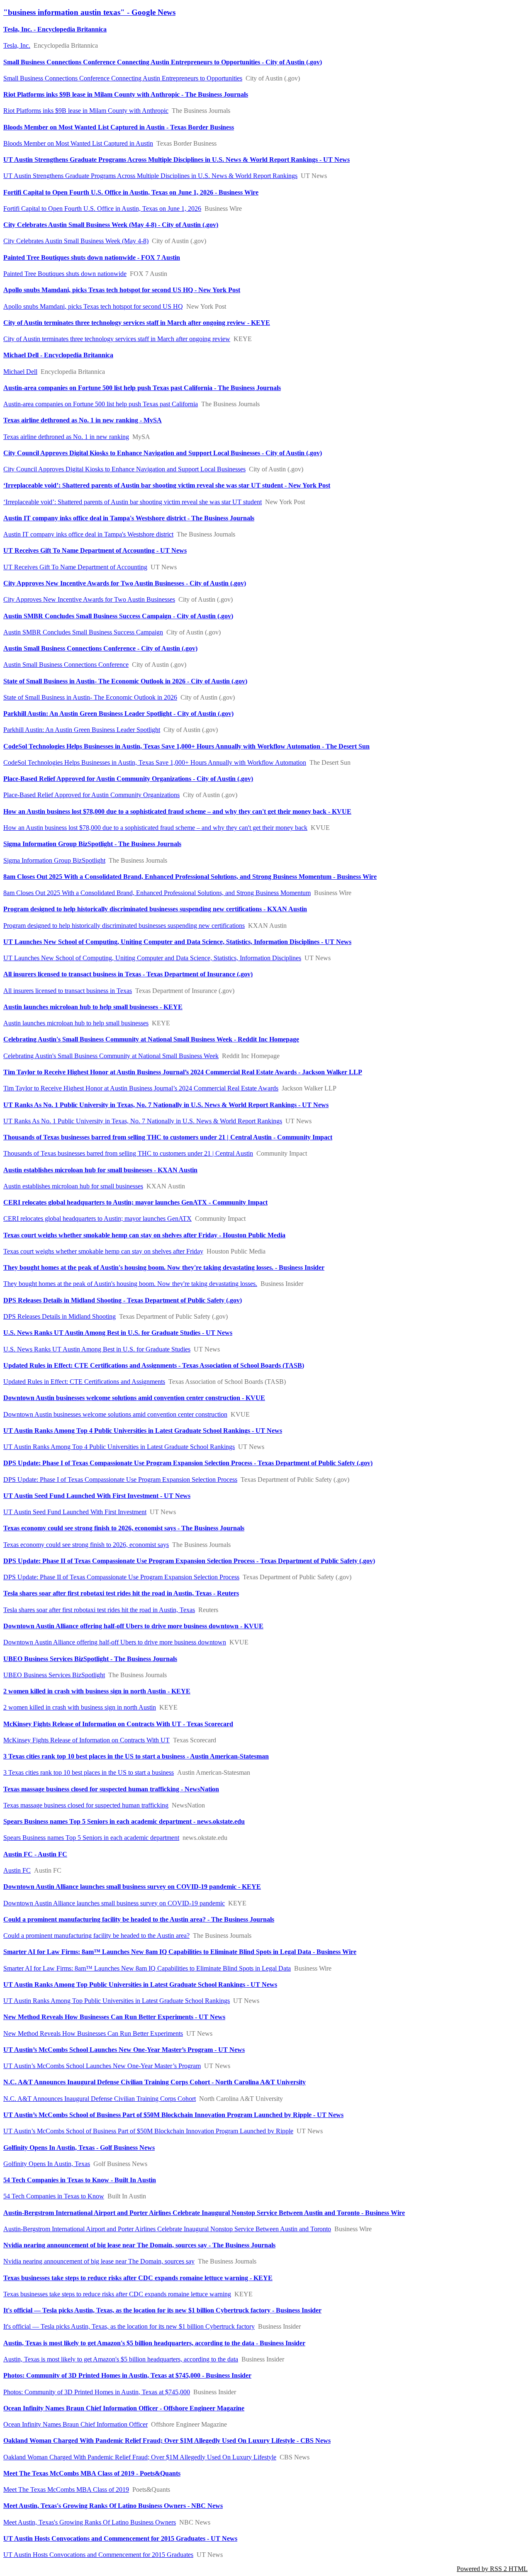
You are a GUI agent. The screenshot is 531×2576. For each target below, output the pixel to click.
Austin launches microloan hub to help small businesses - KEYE (93, 1007)
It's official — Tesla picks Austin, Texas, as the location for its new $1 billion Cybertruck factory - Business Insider (162, 2310)
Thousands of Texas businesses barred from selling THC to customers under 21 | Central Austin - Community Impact (168, 1137)
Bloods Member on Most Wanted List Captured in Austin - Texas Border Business (119, 127)
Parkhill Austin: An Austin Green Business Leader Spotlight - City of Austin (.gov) (118, 714)
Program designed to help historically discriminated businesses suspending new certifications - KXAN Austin (155, 909)
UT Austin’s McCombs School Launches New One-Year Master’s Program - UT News (124, 2050)
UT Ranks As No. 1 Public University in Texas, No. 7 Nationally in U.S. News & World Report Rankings (143, 1121)
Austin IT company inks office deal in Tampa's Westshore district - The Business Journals (129, 518)
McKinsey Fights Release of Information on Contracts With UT (86, 1740)
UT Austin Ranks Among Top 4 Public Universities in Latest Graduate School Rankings (119, 1447)
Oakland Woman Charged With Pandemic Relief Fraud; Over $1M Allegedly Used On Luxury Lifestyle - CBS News (167, 2441)
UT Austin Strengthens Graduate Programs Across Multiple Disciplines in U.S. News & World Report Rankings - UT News (177, 160)
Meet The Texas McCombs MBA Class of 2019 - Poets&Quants (92, 2473)
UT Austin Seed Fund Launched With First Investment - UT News (97, 1496)
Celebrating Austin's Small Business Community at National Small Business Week (111, 1056)
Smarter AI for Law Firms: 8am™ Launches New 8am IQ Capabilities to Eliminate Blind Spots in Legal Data (147, 1968)
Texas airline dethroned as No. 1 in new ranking (66, 437)
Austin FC (17, 1870)
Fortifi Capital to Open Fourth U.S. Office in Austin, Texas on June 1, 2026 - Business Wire (131, 192)
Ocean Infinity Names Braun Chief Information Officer (76, 2424)
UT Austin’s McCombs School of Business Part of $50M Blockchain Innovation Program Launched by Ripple (148, 2131)
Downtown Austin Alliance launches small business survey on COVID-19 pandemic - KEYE (132, 1887)
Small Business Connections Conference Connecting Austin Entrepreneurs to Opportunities (123, 78)
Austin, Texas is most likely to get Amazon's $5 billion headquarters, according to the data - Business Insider (154, 2343)
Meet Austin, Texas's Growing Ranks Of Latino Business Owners (90, 2522)
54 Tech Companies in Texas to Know (54, 2196)
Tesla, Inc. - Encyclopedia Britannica (55, 29)
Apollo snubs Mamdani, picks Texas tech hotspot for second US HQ (93, 306)
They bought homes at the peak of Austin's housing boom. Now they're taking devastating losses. (130, 1284)
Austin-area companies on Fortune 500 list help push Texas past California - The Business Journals (142, 388)
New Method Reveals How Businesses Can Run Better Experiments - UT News (114, 2017)
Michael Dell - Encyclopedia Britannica (58, 355)
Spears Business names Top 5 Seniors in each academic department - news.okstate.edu (124, 1821)
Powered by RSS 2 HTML (492, 2569)
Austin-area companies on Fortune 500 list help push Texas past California (101, 404)
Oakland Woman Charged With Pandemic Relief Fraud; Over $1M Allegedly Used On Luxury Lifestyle (140, 2457)
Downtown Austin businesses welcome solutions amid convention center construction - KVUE (134, 1398)
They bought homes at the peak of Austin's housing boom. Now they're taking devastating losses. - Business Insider (164, 1267)
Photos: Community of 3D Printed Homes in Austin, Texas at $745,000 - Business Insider (127, 2375)
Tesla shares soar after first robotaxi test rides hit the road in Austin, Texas (99, 1610)
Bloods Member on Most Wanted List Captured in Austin (78, 143)
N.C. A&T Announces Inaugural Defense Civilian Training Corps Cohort (100, 2099)
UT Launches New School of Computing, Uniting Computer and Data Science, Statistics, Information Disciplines (152, 958)
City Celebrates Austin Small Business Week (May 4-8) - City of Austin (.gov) (111, 225)
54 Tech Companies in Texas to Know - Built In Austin (80, 2180)
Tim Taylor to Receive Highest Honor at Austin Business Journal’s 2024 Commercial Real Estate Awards (141, 1088)
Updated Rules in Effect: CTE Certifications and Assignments (84, 1382)
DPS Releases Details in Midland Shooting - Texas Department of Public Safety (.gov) (123, 1300)
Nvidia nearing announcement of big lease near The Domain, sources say (99, 2261)
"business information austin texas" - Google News (89, 12)
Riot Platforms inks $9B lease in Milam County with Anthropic (86, 111)
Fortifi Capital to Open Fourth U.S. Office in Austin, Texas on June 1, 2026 (102, 209)
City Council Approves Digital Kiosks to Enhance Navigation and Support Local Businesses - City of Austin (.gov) (163, 453)
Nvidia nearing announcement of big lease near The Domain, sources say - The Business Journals (139, 2245)
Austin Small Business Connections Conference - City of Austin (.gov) (100, 648)
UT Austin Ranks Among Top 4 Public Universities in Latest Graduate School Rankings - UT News (143, 1431)
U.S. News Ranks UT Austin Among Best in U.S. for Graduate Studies (97, 1349)
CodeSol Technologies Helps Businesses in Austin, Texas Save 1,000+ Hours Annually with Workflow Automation (155, 762)
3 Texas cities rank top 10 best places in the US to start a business (89, 1772)
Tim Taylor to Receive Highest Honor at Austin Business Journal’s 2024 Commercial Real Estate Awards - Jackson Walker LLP (183, 1072)
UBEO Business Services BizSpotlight (54, 1675)
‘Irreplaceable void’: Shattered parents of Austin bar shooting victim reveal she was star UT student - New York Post (167, 485)
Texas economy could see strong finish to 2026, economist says (86, 1545)
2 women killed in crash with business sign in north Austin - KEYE (97, 1691)
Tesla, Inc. (17, 45)
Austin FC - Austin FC (35, 1854)
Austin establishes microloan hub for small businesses (73, 1186)
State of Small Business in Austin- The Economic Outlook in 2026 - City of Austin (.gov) (125, 681)
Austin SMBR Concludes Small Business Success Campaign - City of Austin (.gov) (118, 616)
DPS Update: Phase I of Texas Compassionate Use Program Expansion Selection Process (120, 1479)
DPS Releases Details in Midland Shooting (60, 1316)
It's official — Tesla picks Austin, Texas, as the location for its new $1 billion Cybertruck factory (129, 2326)
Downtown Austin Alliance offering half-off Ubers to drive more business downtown (115, 1642)
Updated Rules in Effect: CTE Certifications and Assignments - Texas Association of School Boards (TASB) (154, 1365)
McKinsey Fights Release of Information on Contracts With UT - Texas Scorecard (118, 1724)
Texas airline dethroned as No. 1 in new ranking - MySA (83, 420)
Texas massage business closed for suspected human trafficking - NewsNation (111, 1789)
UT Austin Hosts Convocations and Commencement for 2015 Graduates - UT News (120, 2538)
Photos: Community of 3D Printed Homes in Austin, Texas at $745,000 (97, 2392)
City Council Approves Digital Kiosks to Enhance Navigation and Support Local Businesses (124, 469)
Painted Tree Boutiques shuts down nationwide (65, 274)
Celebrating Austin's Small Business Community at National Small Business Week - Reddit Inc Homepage (151, 1039)
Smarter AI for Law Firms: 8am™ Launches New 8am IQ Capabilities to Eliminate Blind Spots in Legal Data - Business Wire (180, 1952)
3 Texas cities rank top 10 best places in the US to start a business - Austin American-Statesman (136, 1756)
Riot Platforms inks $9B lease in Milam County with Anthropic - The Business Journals (126, 94)
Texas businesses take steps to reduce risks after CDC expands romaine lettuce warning (117, 2294)
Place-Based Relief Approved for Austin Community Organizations (91, 795)
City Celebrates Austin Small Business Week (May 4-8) (76, 241)
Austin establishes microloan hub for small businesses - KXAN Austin (100, 1170)
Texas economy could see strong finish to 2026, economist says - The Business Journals (124, 1528)
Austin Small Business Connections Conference (66, 665)
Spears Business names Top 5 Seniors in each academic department (91, 1838)
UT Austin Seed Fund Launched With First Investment (75, 1512)
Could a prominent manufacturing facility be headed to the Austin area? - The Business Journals (139, 1919)
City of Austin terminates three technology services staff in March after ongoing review (117, 339)
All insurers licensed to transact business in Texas (68, 991)
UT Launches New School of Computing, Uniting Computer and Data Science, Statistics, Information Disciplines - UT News (177, 942)
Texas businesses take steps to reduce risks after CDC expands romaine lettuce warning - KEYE (138, 2278)
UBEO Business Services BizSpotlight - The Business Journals (90, 1659)
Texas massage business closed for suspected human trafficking (86, 1805)
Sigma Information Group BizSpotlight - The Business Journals (92, 844)
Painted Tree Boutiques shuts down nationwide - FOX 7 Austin (92, 257)
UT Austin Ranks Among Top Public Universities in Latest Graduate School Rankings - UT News (140, 1984)
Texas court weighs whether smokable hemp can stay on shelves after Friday (103, 1251)
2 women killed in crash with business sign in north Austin (80, 1707)
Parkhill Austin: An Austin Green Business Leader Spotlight (82, 730)
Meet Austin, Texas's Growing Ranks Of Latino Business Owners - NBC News (113, 2506)
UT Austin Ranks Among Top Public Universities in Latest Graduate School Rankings (117, 2001)
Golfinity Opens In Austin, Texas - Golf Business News (79, 2148)
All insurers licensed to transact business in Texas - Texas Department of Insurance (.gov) (128, 974)
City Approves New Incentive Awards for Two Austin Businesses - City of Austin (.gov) (125, 583)
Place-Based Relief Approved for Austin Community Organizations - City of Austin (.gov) (128, 779)
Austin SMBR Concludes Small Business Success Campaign (83, 632)
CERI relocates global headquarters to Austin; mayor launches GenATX (97, 1218)
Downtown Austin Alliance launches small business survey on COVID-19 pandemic (114, 1903)
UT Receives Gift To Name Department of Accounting (75, 567)
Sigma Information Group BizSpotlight (54, 860)
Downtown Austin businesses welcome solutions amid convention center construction (115, 1414)
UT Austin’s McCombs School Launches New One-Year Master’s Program (102, 2066)
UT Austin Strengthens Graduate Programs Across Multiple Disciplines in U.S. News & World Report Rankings (150, 176)
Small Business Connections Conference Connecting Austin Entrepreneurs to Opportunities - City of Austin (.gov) (163, 62)
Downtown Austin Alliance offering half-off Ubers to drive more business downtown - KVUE (133, 1626)
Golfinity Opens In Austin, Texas (47, 2164)
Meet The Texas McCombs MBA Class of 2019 (66, 2489)
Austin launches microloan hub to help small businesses (76, 1023)
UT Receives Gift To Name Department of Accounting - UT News (95, 550)
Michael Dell (20, 372)
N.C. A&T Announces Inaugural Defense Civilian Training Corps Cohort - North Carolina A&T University (155, 2082)
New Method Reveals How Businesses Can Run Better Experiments (93, 2033)
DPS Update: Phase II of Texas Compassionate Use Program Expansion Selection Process (121, 1577)
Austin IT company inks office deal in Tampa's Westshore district (88, 534)
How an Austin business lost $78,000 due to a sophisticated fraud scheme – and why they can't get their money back (155, 828)
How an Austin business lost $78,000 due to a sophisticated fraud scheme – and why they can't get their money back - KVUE (177, 811)
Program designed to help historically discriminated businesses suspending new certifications (124, 926)
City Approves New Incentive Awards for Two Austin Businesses (89, 599)
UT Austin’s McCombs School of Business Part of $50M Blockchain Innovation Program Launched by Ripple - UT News (173, 2115)
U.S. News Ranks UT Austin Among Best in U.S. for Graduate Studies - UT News (118, 1333)
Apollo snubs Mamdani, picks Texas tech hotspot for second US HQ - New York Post (122, 290)
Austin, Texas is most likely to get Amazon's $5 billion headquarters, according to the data (121, 2359)
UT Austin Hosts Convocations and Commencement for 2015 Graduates (98, 2555)
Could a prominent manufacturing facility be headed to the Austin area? (96, 1936)
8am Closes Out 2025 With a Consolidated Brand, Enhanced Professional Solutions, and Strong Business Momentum (157, 893)
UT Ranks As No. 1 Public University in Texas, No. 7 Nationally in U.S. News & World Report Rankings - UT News (166, 1105)
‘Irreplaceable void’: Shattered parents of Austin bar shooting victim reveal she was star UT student (133, 502)
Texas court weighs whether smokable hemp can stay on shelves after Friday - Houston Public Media (144, 1235)
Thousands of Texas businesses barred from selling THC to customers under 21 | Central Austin (128, 1153)
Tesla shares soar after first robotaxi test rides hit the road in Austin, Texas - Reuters (121, 1593)
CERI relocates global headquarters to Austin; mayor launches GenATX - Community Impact (135, 1202)
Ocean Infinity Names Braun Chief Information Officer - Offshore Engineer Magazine (124, 2408)
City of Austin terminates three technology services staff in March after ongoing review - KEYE (137, 323)
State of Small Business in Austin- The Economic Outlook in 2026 (90, 697)
